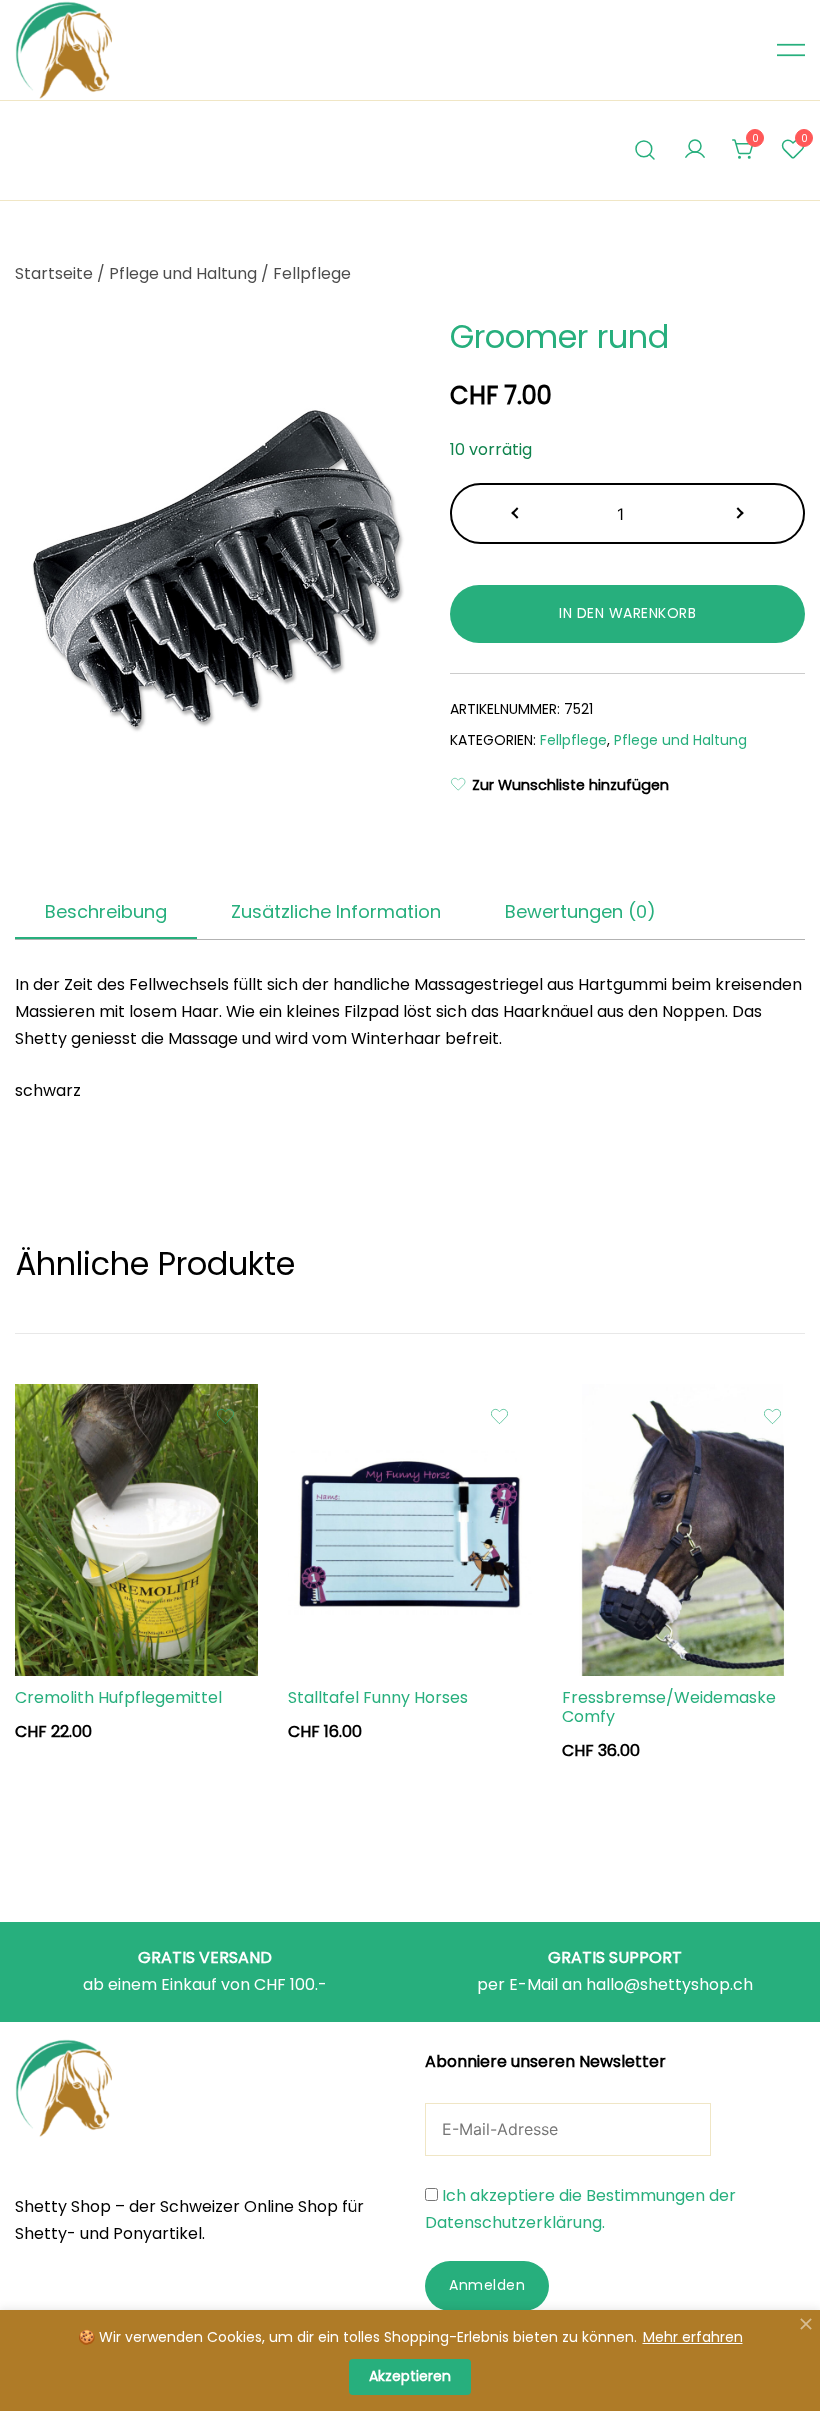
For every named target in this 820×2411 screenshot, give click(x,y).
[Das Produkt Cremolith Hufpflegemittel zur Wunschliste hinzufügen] (225, 1416)
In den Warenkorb (627, 613)
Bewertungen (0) (580, 911)
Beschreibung (106, 911)
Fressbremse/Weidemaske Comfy (669, 1707)
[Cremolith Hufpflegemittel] (136, 1530)
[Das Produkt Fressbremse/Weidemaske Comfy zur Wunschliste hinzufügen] (772, 1416)
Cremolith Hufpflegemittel (118, 1697)
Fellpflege (312, 273)
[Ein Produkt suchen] (645, 150)
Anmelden (487, 2285)
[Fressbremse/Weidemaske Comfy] (683, 1530)
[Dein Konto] (695, 150)
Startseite (54, 273)
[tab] (106, 913)
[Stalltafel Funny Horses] (409, 1530)
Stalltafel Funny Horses (378, 1697)
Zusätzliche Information (336, 911)
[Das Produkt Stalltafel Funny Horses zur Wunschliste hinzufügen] (499, 1416)
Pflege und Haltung (183, 273)
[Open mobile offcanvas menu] (791, 50)
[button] (517, 513)
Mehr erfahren (693, 2337)
